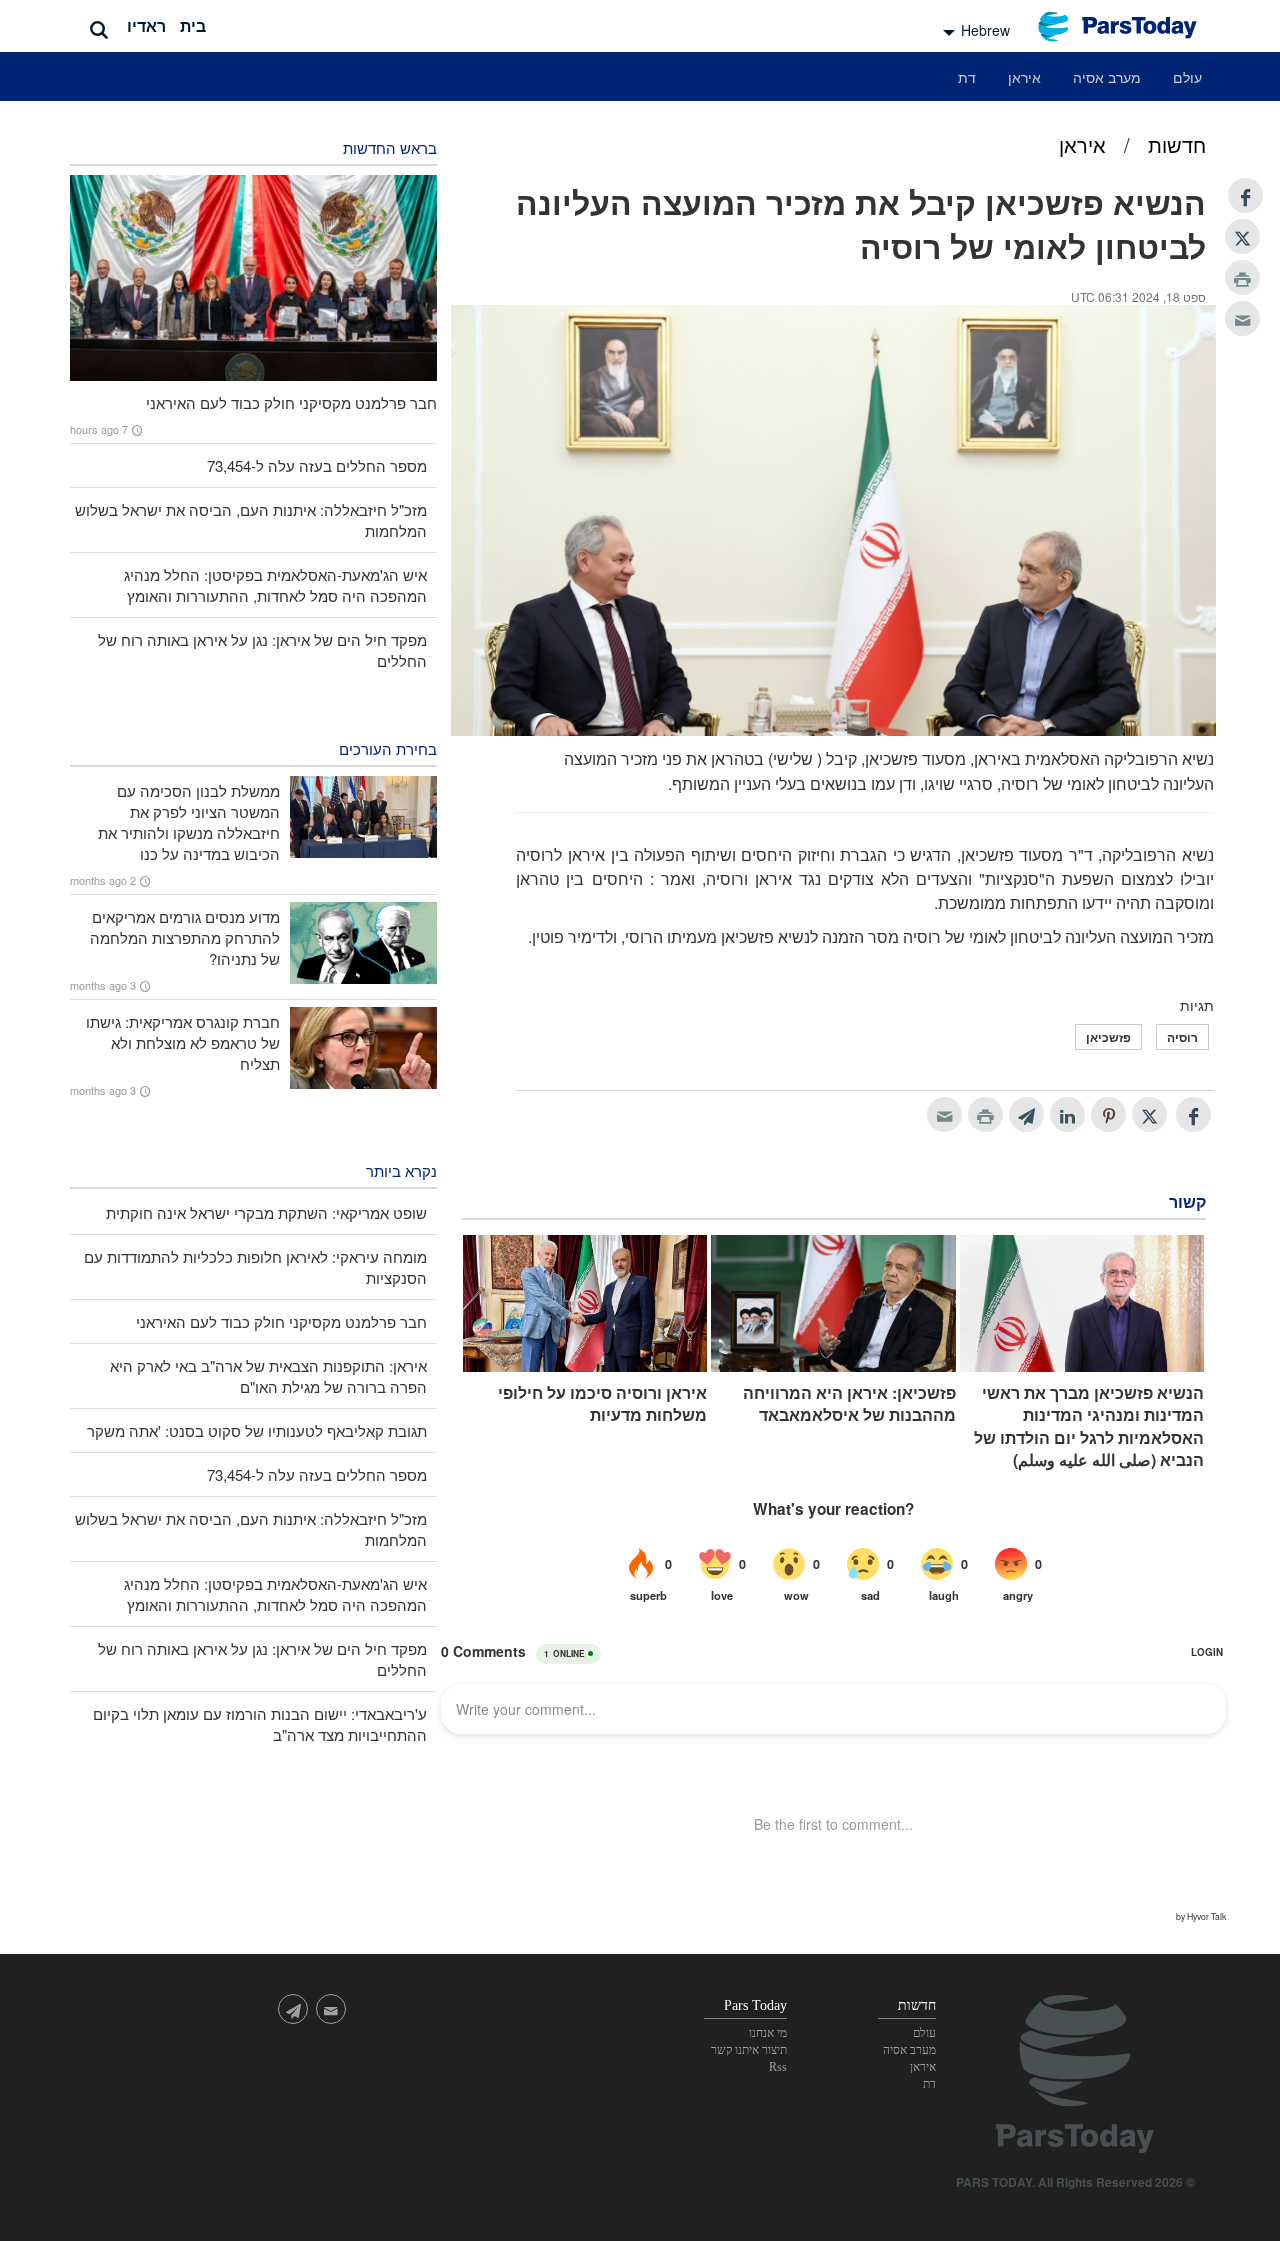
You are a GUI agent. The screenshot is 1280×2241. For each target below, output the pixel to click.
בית (193, 25)
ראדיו (146, 25)
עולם (1187, 77)
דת (967, 77)
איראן (1024, 77)
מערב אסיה (1107, 77)
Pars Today (1128, 26)
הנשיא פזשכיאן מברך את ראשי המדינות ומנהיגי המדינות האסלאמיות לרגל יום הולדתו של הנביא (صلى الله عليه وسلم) (1089, 1426)
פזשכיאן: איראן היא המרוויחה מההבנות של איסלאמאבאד (849, 1404)
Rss (778, 2067)
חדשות (1177, 144)
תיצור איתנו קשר (749, 2050)
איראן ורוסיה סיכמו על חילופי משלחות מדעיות (602, 1404)
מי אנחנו (768, 2033)
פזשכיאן (1108, 1037)
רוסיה (1182, 1037)
